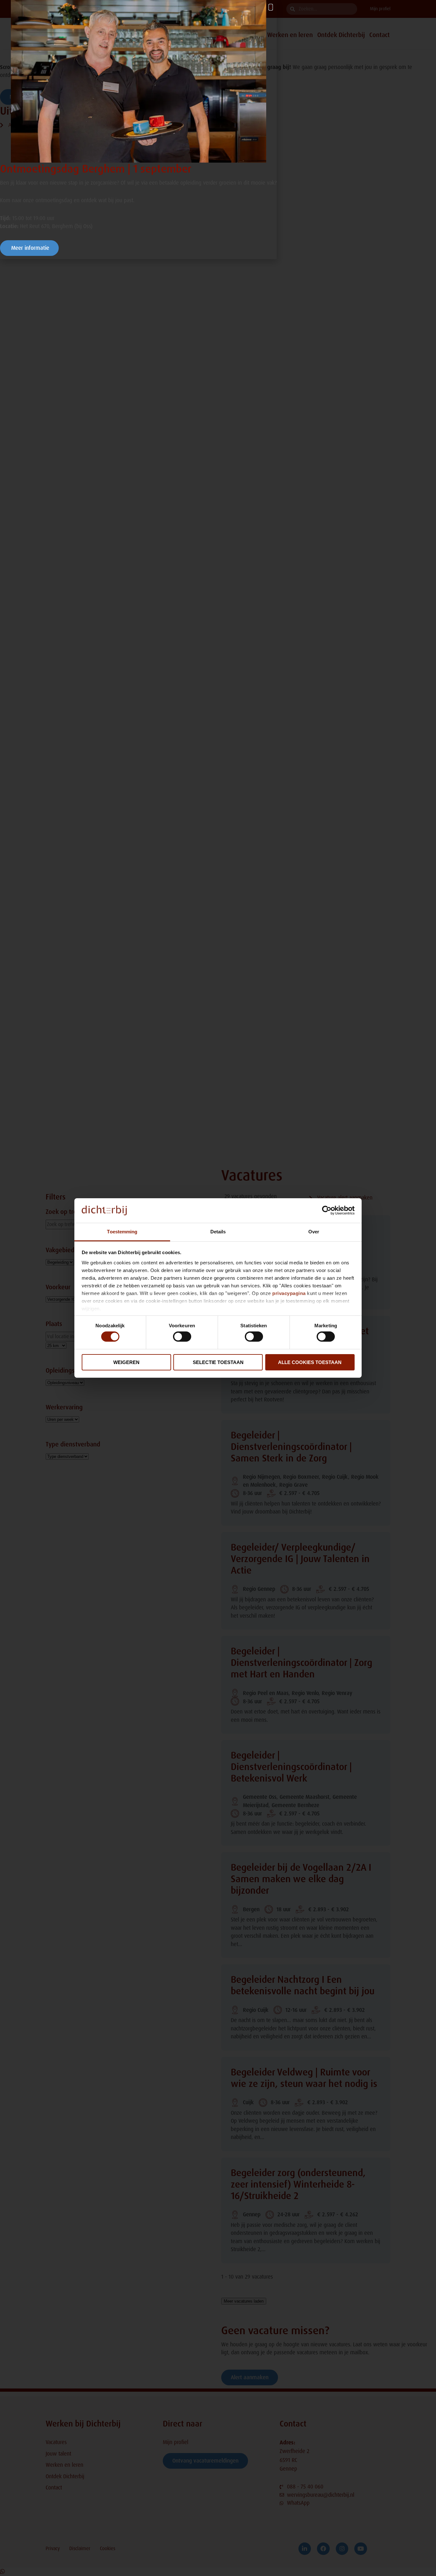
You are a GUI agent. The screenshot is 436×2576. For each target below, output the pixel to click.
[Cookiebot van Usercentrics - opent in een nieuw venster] (327, 1210)
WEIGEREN (126, 1362)
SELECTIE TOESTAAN (218, 1362)
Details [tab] (218, 1232)
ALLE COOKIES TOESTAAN (310, 1362)
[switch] (182, 1337)
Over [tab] (314, 1232)
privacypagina (289, 1293)
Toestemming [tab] (122, 1232)
